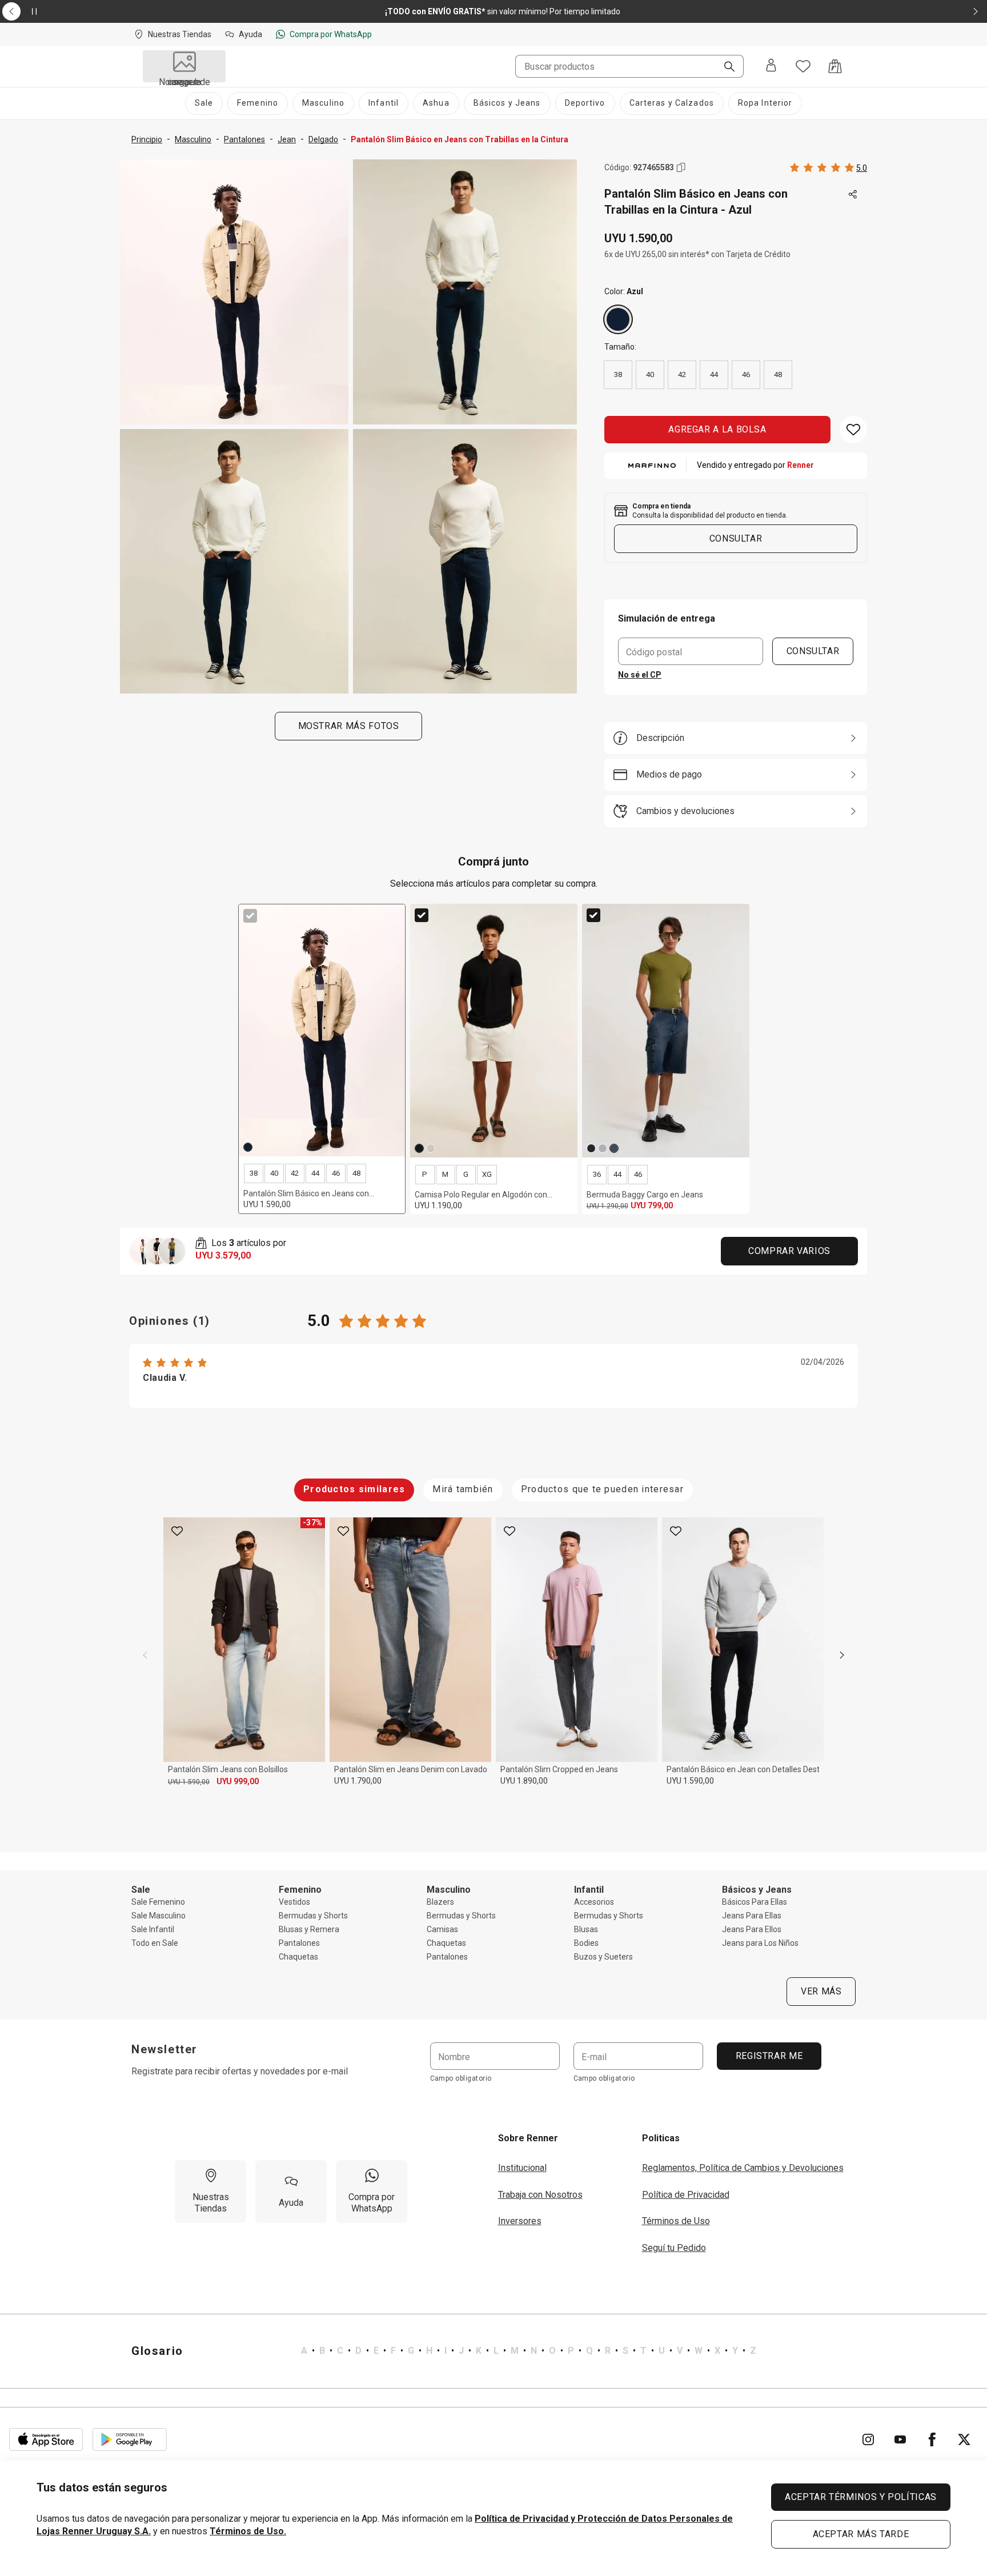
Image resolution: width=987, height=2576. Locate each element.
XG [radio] (487, 1174)
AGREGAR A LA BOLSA (717, 429)
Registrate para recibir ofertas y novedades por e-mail (240, 2071)
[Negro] (419, 1148)
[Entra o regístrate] (771, 66)
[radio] (618, 319)
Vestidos (294, 1902)
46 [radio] (746, 374)
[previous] (145, 1655)
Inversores (520, 2221)
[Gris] (603, 1148)
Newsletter (164, 2049)
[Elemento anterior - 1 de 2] (11, 11)
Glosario (157, 2351)
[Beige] (431, 1148)
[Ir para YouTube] (900, 2439)
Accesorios (594, 1902)
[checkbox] (250, 916)
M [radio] (445, 1174)
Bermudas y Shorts (313, 1916)
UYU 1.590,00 (189, 1782)
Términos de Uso (676, 2221)
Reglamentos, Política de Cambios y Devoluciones (743, 2168)
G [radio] (466, 1174)
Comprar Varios (789, 1251)
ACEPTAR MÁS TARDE (861, 2534)
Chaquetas (298, 1957)
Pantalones (299, 1943)
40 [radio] (650, 374)
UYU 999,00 (238, 1781)
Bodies (586, 1943)
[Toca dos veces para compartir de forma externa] (853, 195)
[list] (529, 2351)
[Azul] (618, 319)
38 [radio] (618, 374)
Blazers (440, 1902)
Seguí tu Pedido (674, 2248)
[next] (842, 1655)
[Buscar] (725, 67)
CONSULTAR (813, 651)
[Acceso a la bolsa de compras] (835, 66)
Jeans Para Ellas (752, 1916)
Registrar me (769, 2056)
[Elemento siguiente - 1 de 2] (976, 11)
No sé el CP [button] (640, 675)
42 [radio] (682, 374)
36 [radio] (597, 1174)
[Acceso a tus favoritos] (803, 66)
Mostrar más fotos (349, 726)
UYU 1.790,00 (358, 1781)
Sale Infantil (153, 1929)
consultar (736, 538)
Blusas (586, 1929)
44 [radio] (714, 374)
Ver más (821, 1991)
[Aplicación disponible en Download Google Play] (130, 2439)
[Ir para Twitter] (964, 2439)
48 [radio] (778, 374)
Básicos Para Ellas (755, 1902)
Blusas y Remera (309, 1929)
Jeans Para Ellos (752, 1929)
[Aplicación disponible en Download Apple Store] (46, 2439)
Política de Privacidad (686, 2195)
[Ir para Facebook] (932, 2439)
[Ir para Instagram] (868, 2439)
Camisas (442, 1929)
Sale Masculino (159, 1916)
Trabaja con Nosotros (540, 2195)
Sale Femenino (158, 1902)
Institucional (522, 2168)
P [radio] (425, 1174)
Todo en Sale (155, 1943)
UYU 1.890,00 (524, 1781)
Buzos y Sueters (603, 1957)
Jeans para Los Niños (760, 1943)
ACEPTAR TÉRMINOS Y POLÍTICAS (861, 2497)
